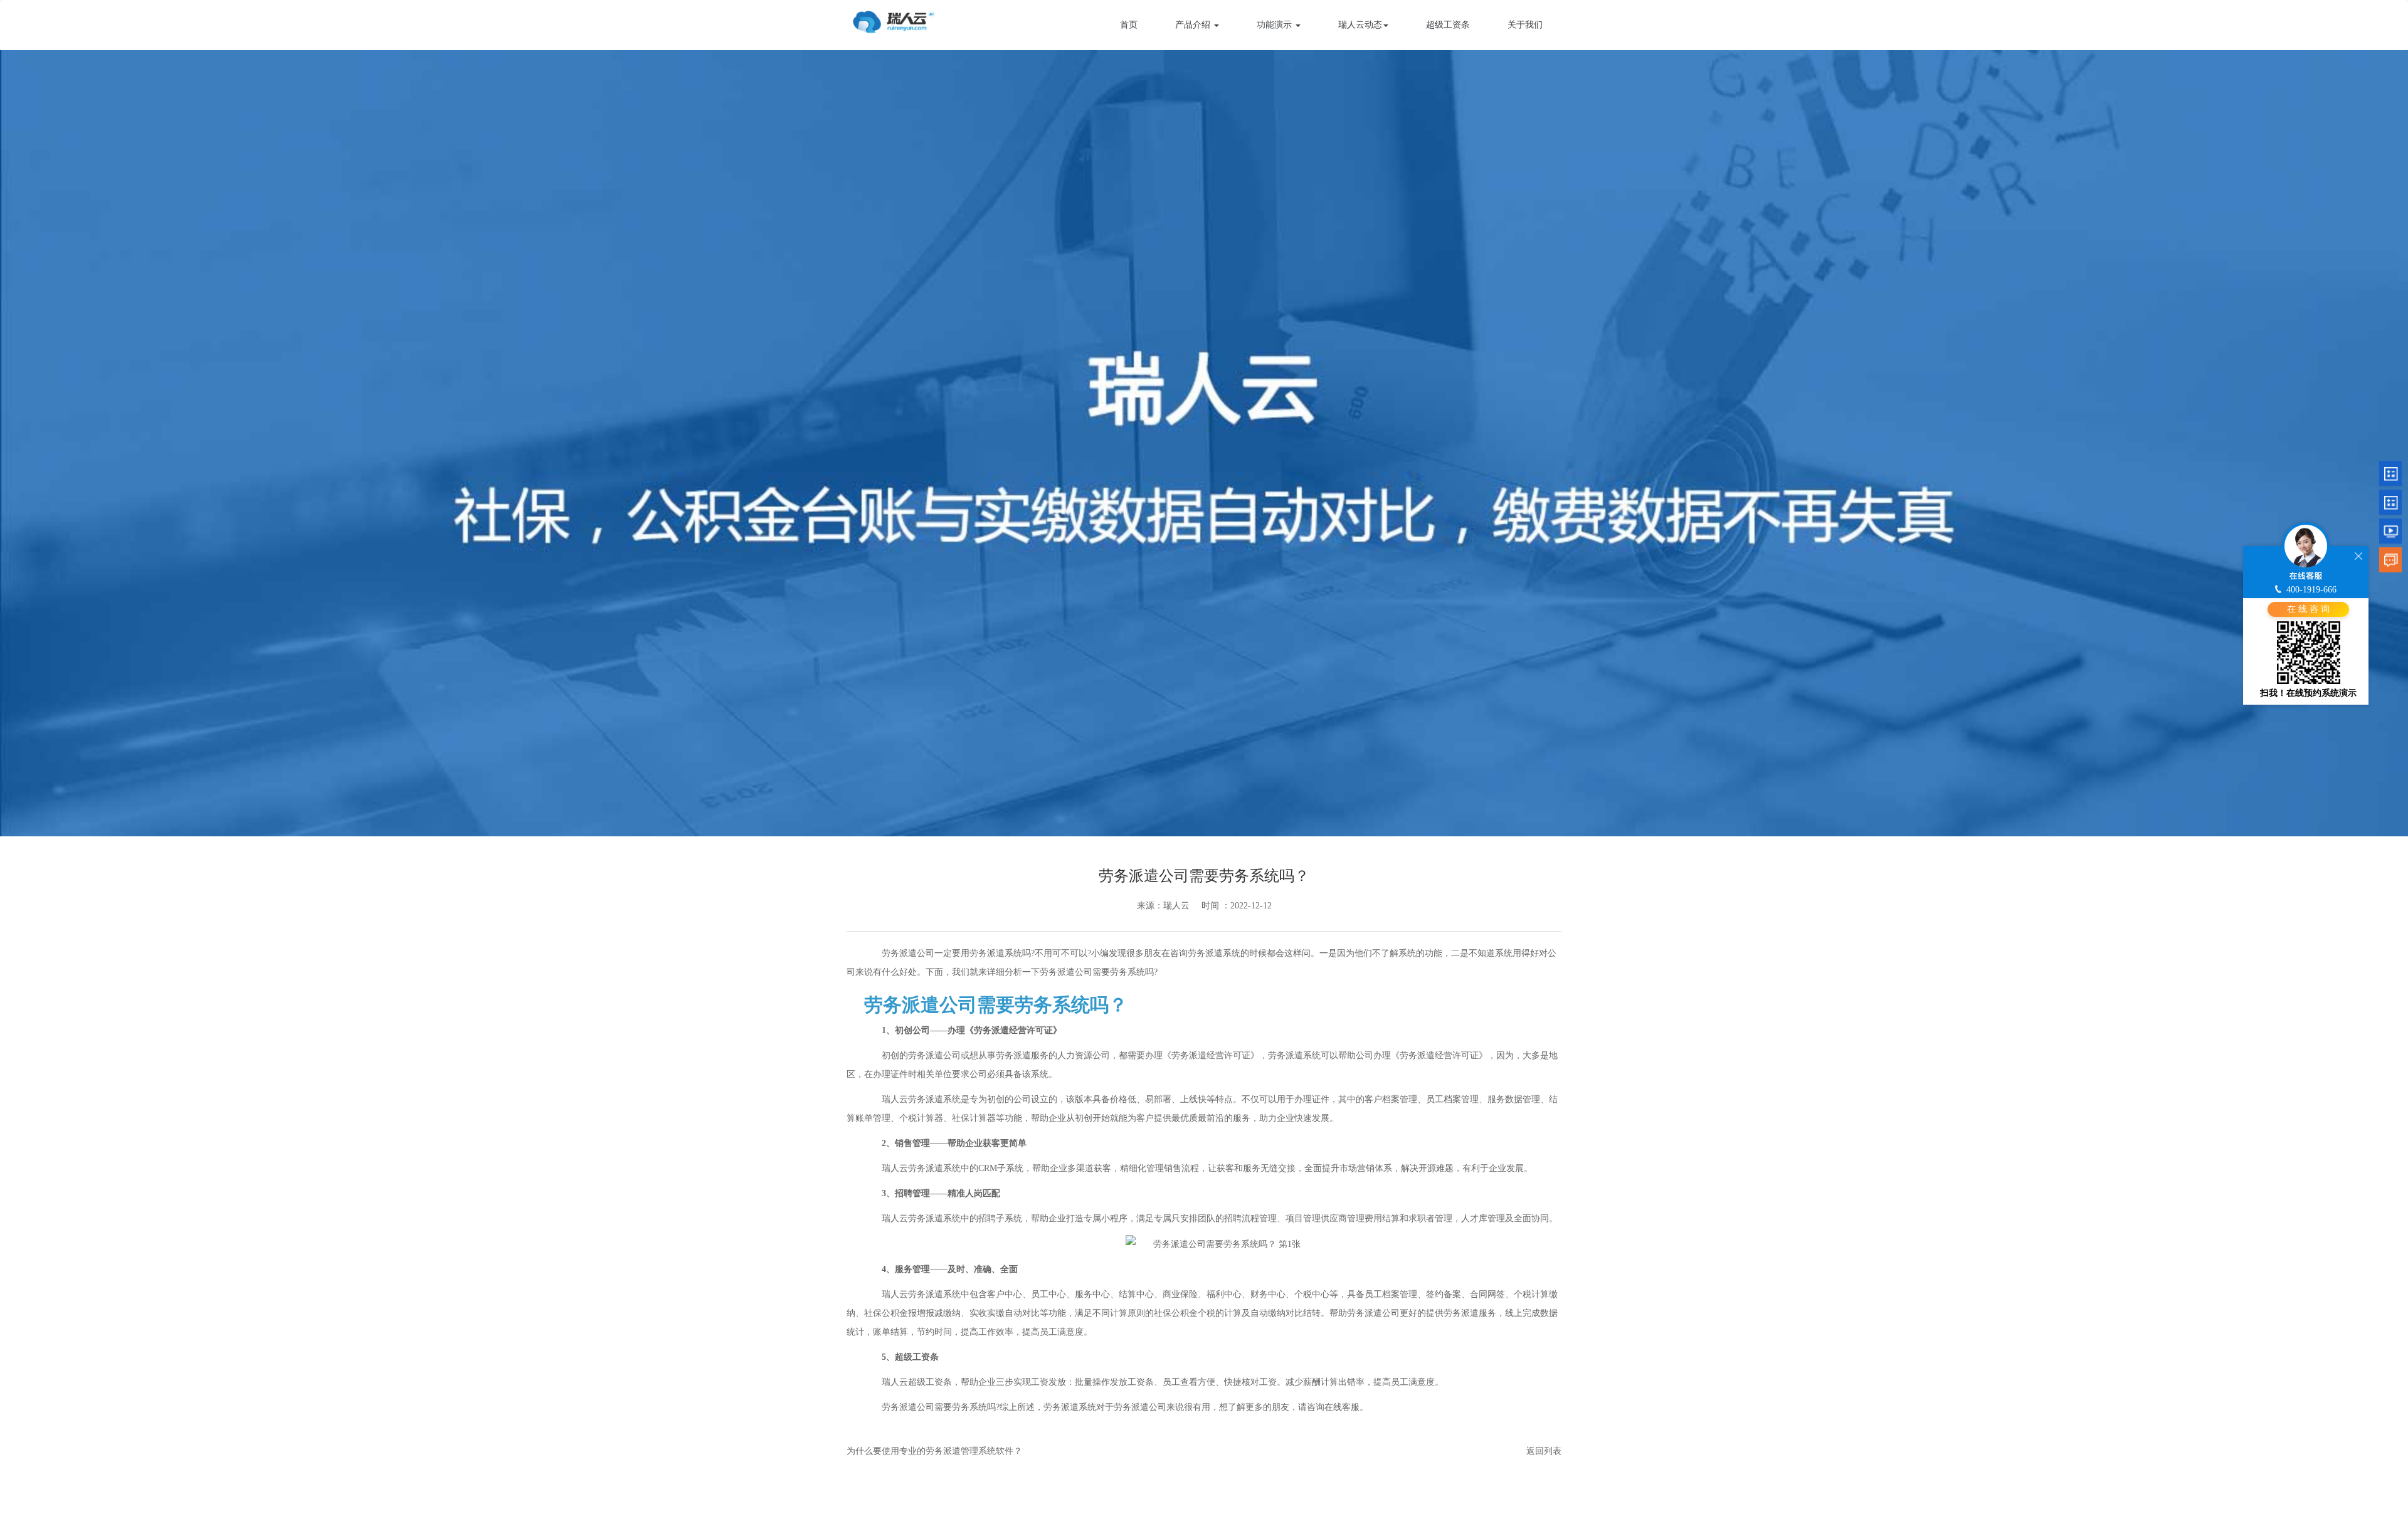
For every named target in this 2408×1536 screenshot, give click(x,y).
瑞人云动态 (1360, 25)
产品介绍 (1194, 25)
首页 (1129, 25)
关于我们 (1525, 25)
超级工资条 (1448, 25)
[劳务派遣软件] (894, 20)
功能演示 (1275, 25)
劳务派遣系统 (934, 1099)
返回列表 (1544, 1451)
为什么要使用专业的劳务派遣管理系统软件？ (934, 1451)
